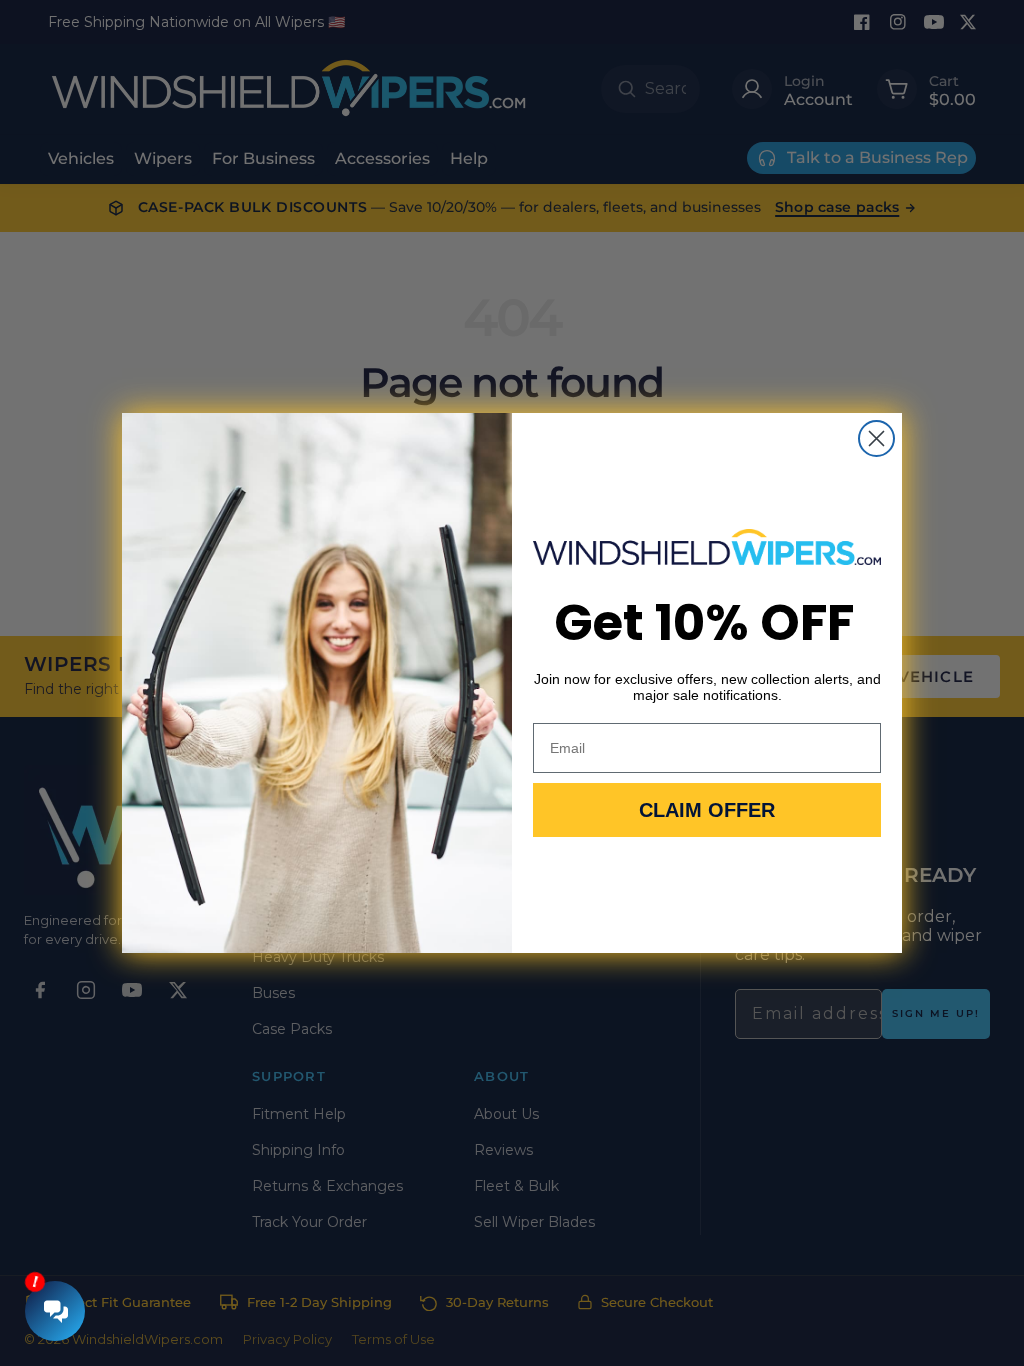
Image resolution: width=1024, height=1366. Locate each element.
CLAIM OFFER (707, 810)
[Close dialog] (876, 438)
